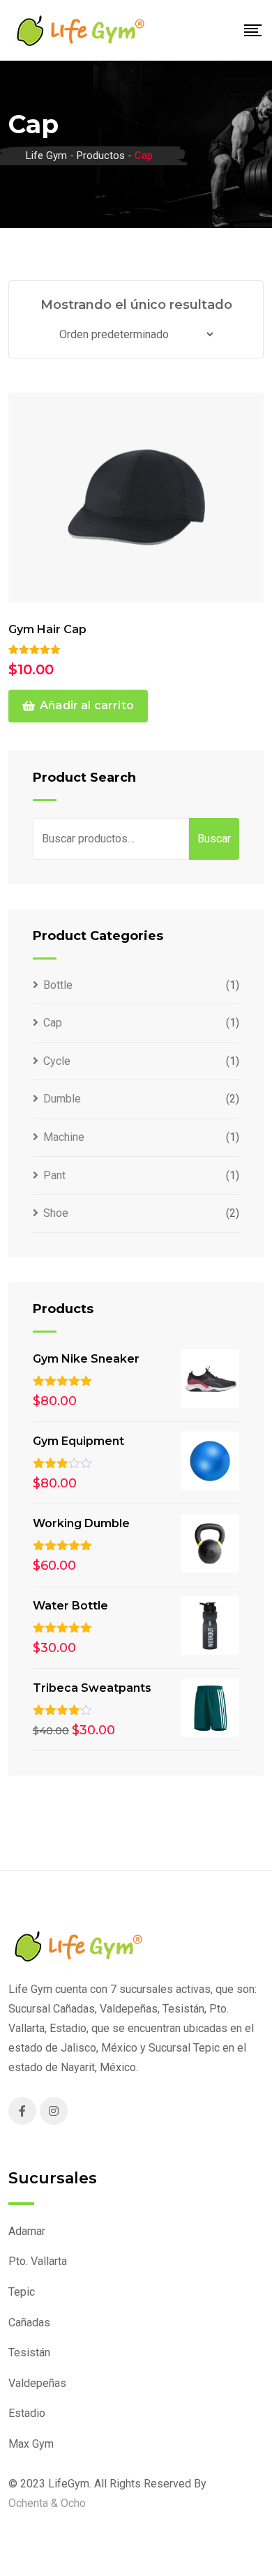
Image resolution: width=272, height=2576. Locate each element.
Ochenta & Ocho (47, 2503)
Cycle (57, 1061)
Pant (54, 1175)
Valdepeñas (37, 2383)
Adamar (27, 2231)
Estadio (27, 2413)
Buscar (214, 839)
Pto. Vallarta (38, 2261)
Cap (53, 1023)
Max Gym (31, 2444)
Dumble (62, 1099)
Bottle (58, 985)
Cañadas (29, 2323)
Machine (64, 1137)
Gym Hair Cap (47, 629)
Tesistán (29, 2353)
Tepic (22, 2292)
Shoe (56, 1213)
